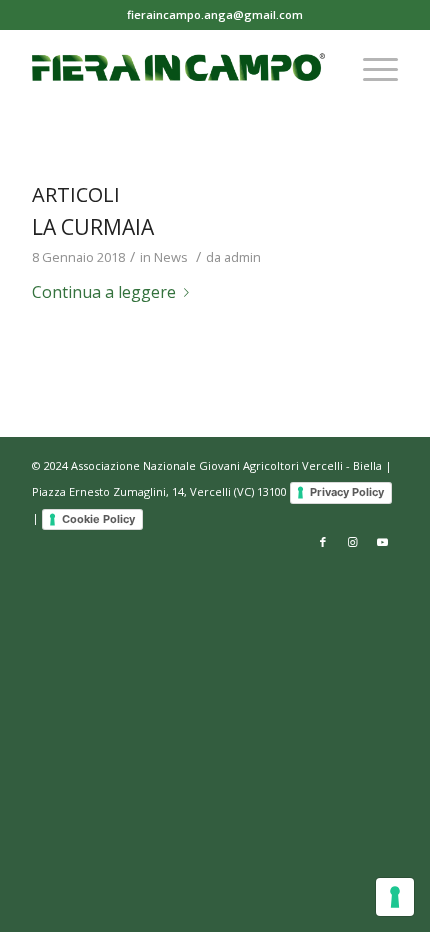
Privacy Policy (347, 492)
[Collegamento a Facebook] (323, 542)
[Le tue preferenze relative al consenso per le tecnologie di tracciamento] (395, 897)
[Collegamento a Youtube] (383, 542)
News (171, 257)
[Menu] (370, 69)
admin (242, 257)
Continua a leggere (104, 292)
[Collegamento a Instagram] (353, 542)
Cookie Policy (98, 519)
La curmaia (93, 227)
